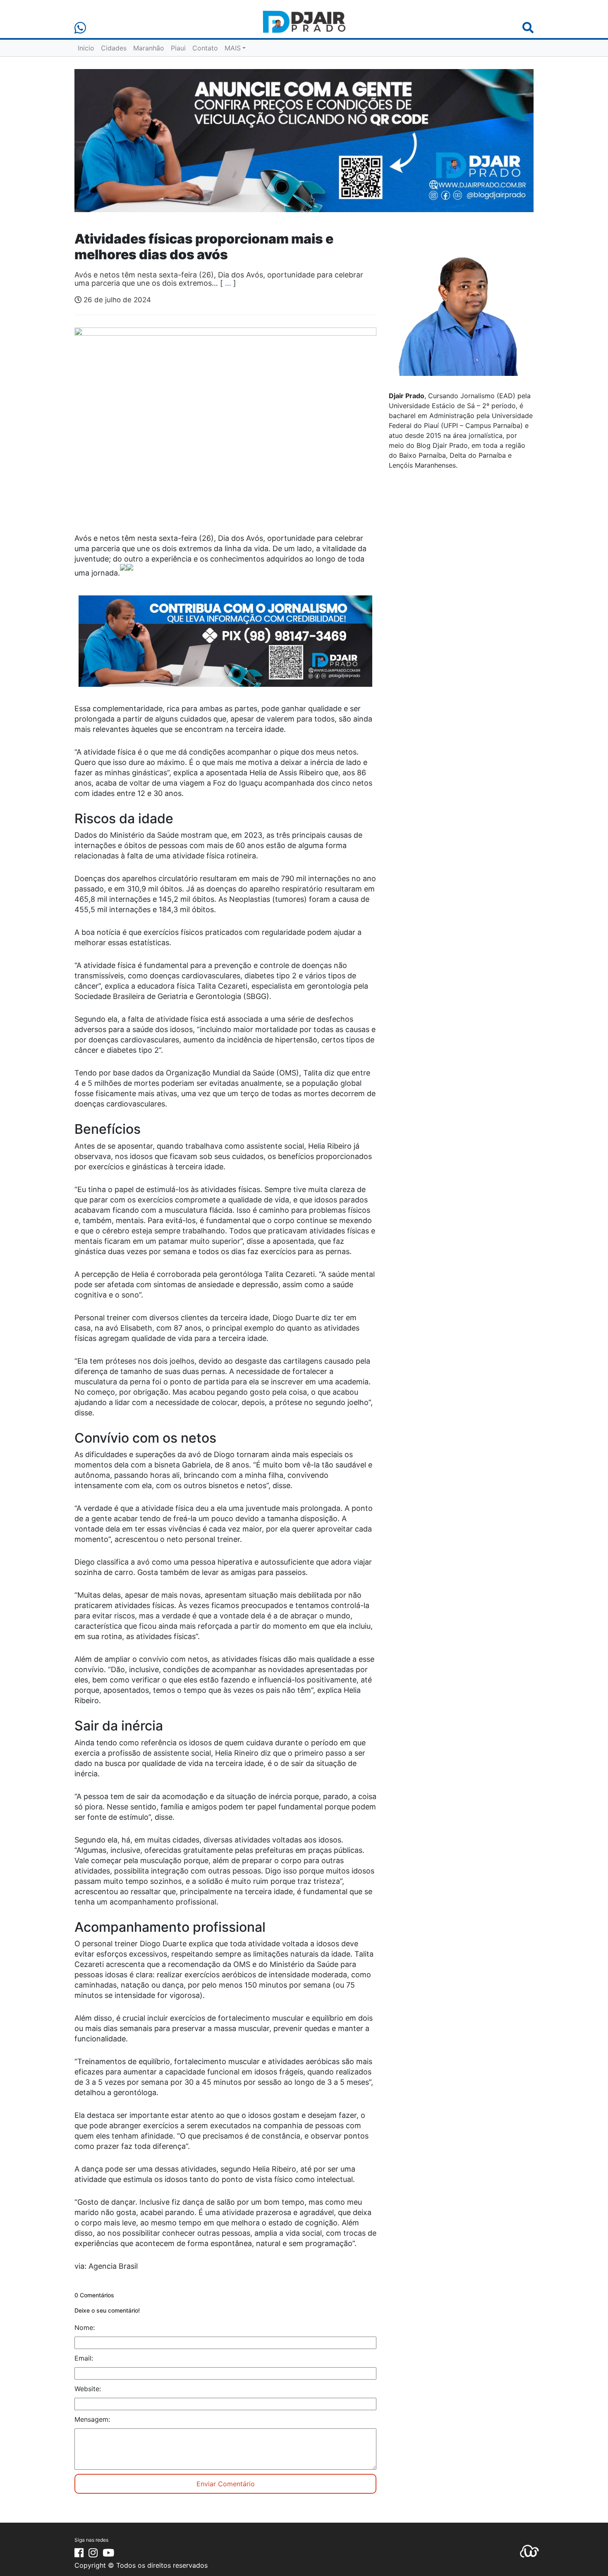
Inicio (86, 48)
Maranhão (149, 48)
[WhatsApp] (80, 28)
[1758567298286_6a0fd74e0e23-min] (225, 647)
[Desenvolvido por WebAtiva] (529, 2550)
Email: (84, 2358)
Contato (205, 48)
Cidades (114, 48)
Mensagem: (92, 2419)
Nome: (85, 2327)
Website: (88, 2389)
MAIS (233, 48)
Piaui (178, 48)
